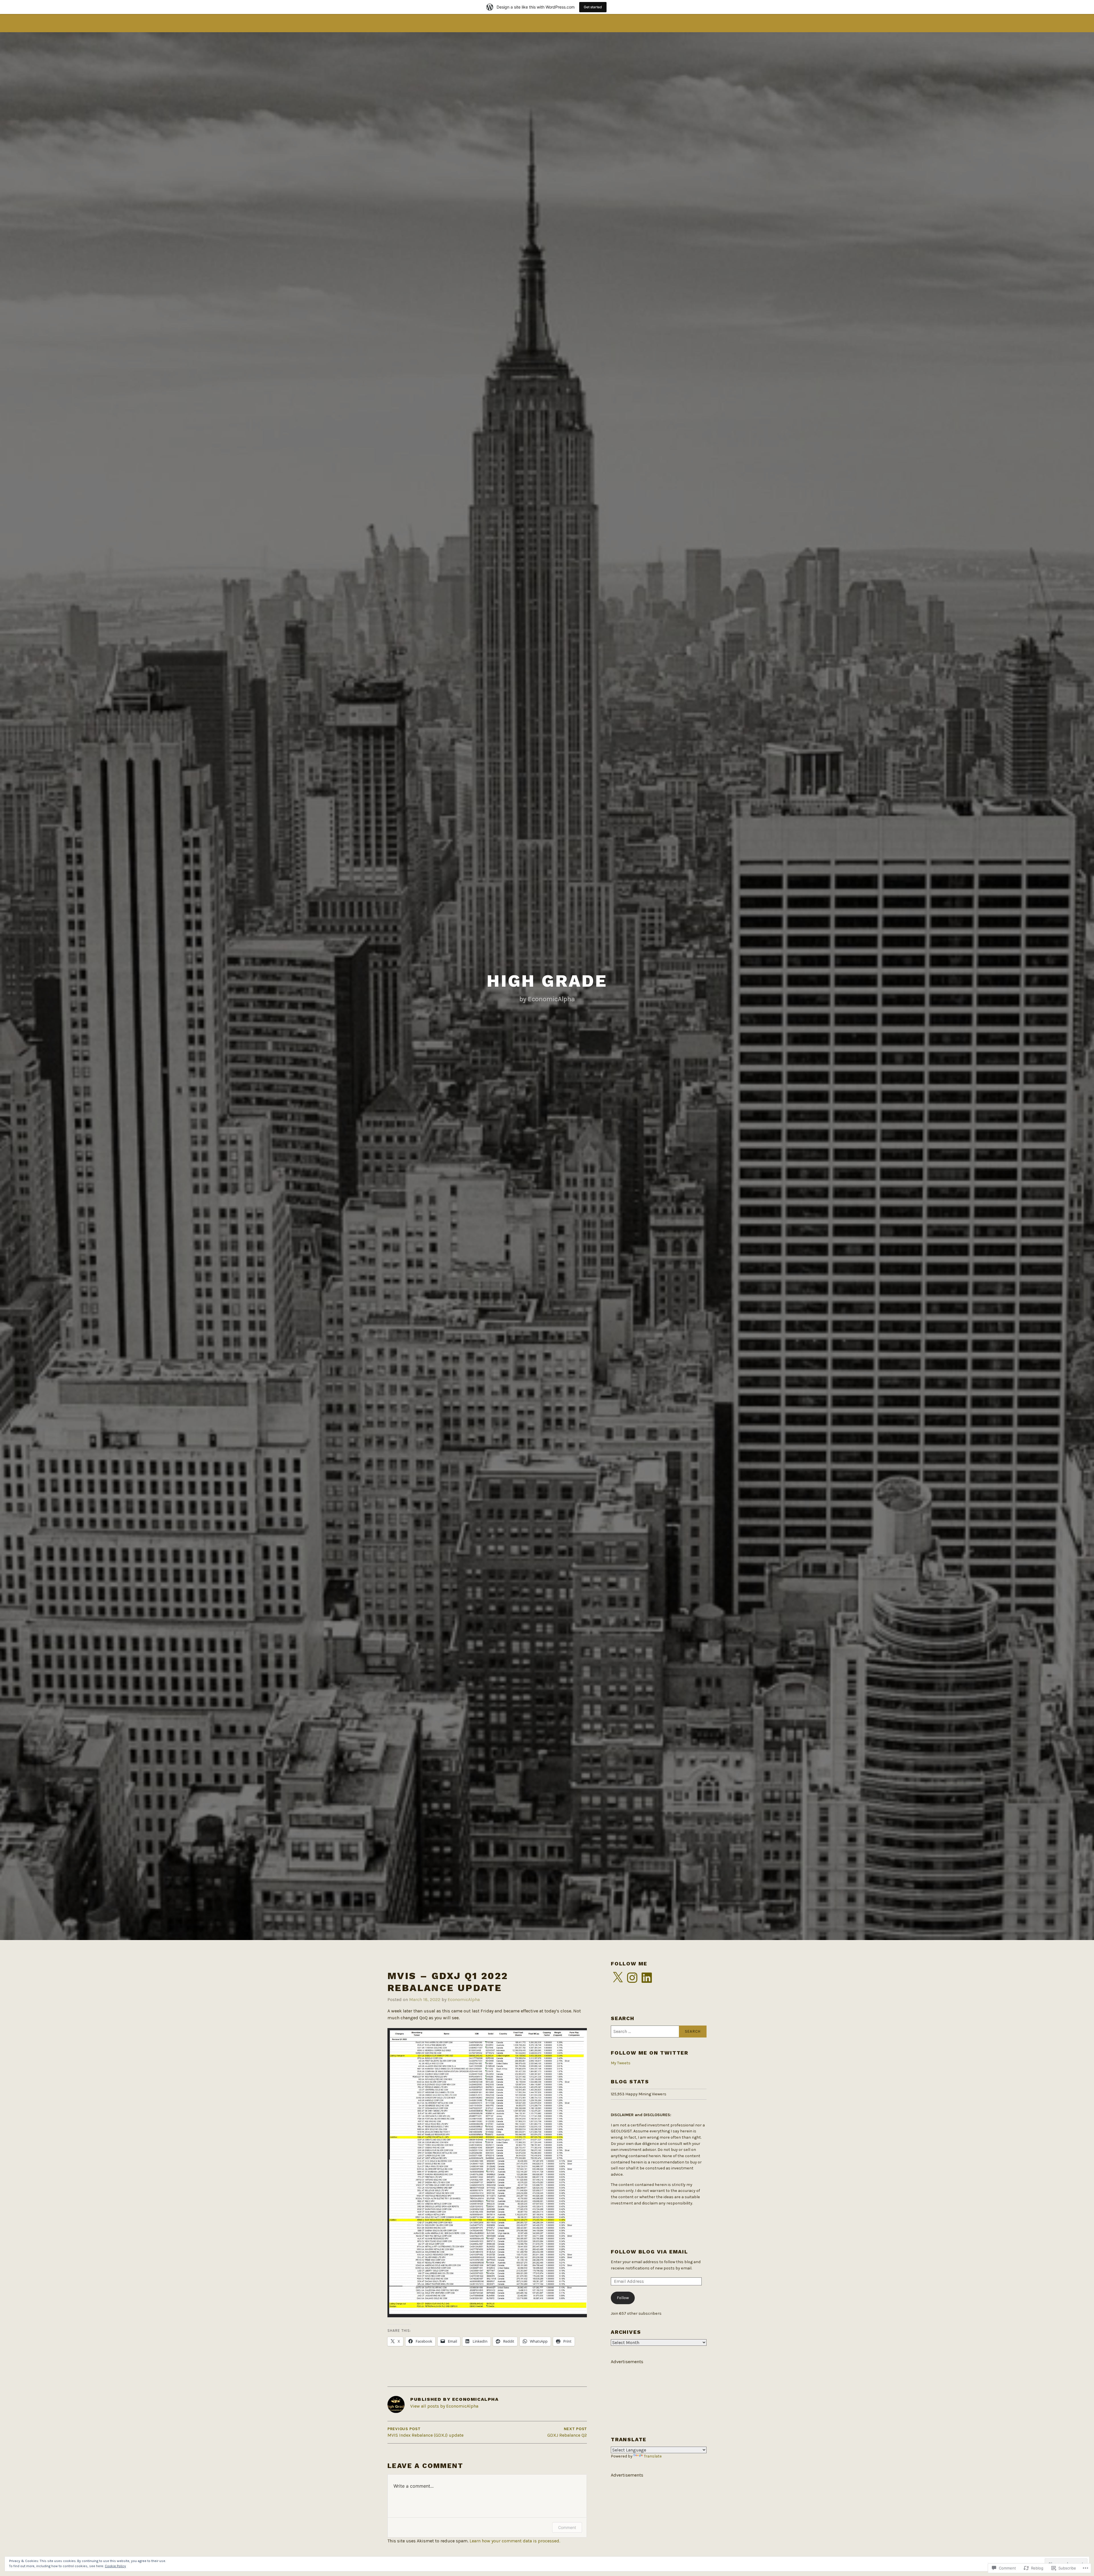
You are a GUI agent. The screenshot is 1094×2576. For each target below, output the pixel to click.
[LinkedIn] (647, 1978)
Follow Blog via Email (649, 2252)
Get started (593, 7)
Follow (623, 2298)
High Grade (547, 981)
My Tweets (621, 2063)
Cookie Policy (115, 2566)
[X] (618, 1978)
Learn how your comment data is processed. (515, 2541)
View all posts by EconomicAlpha (444, 2406)
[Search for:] (659, 2032)
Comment (567, 2527)
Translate (653, 2456)
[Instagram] (632, 1978)
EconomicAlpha (464, 1999)
